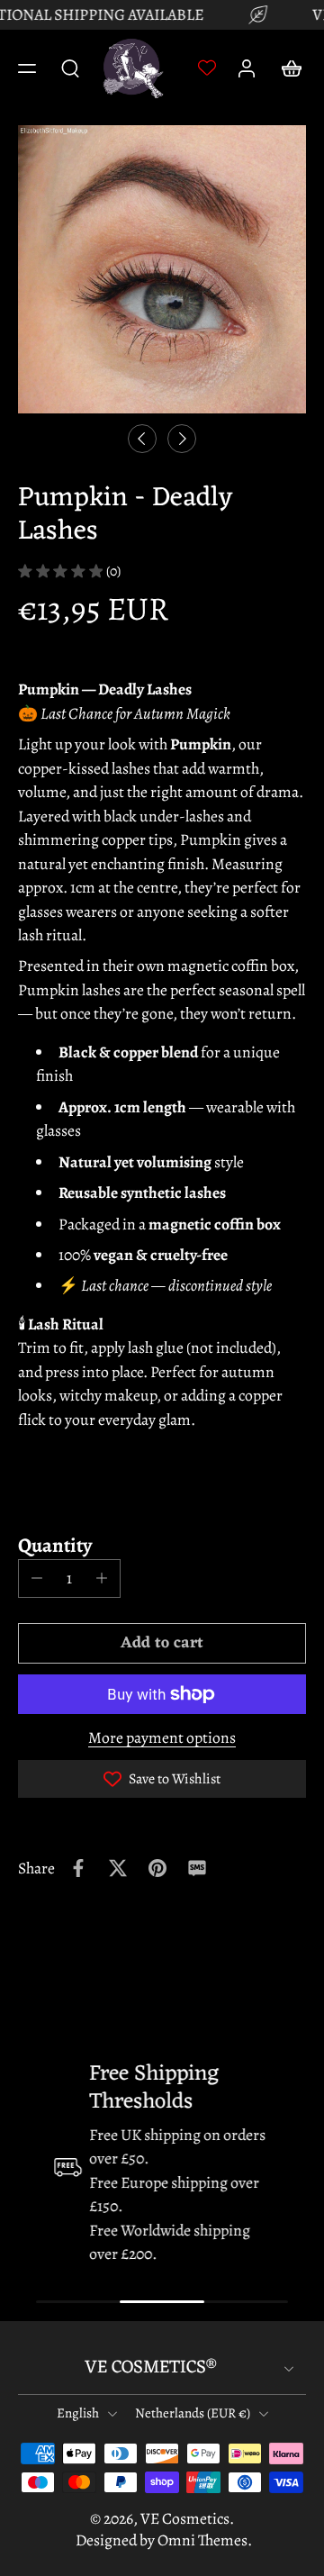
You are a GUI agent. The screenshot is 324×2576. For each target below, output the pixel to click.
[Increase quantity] (102, 1578)
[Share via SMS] (197, 1868)
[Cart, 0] (286, 68)
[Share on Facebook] (78, 1868)
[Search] (70, 68)
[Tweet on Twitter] (118, 1868)
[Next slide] (182, 439)
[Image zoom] (162, 269)
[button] (27, 68)
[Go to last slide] (142, 439)
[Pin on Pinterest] (157, 1868)
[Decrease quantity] (37, 1578)
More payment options (162, 1739)
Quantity (55, 1545)
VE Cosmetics (185, 2518)
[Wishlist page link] (207, 68)
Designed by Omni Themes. (164, 2540)
